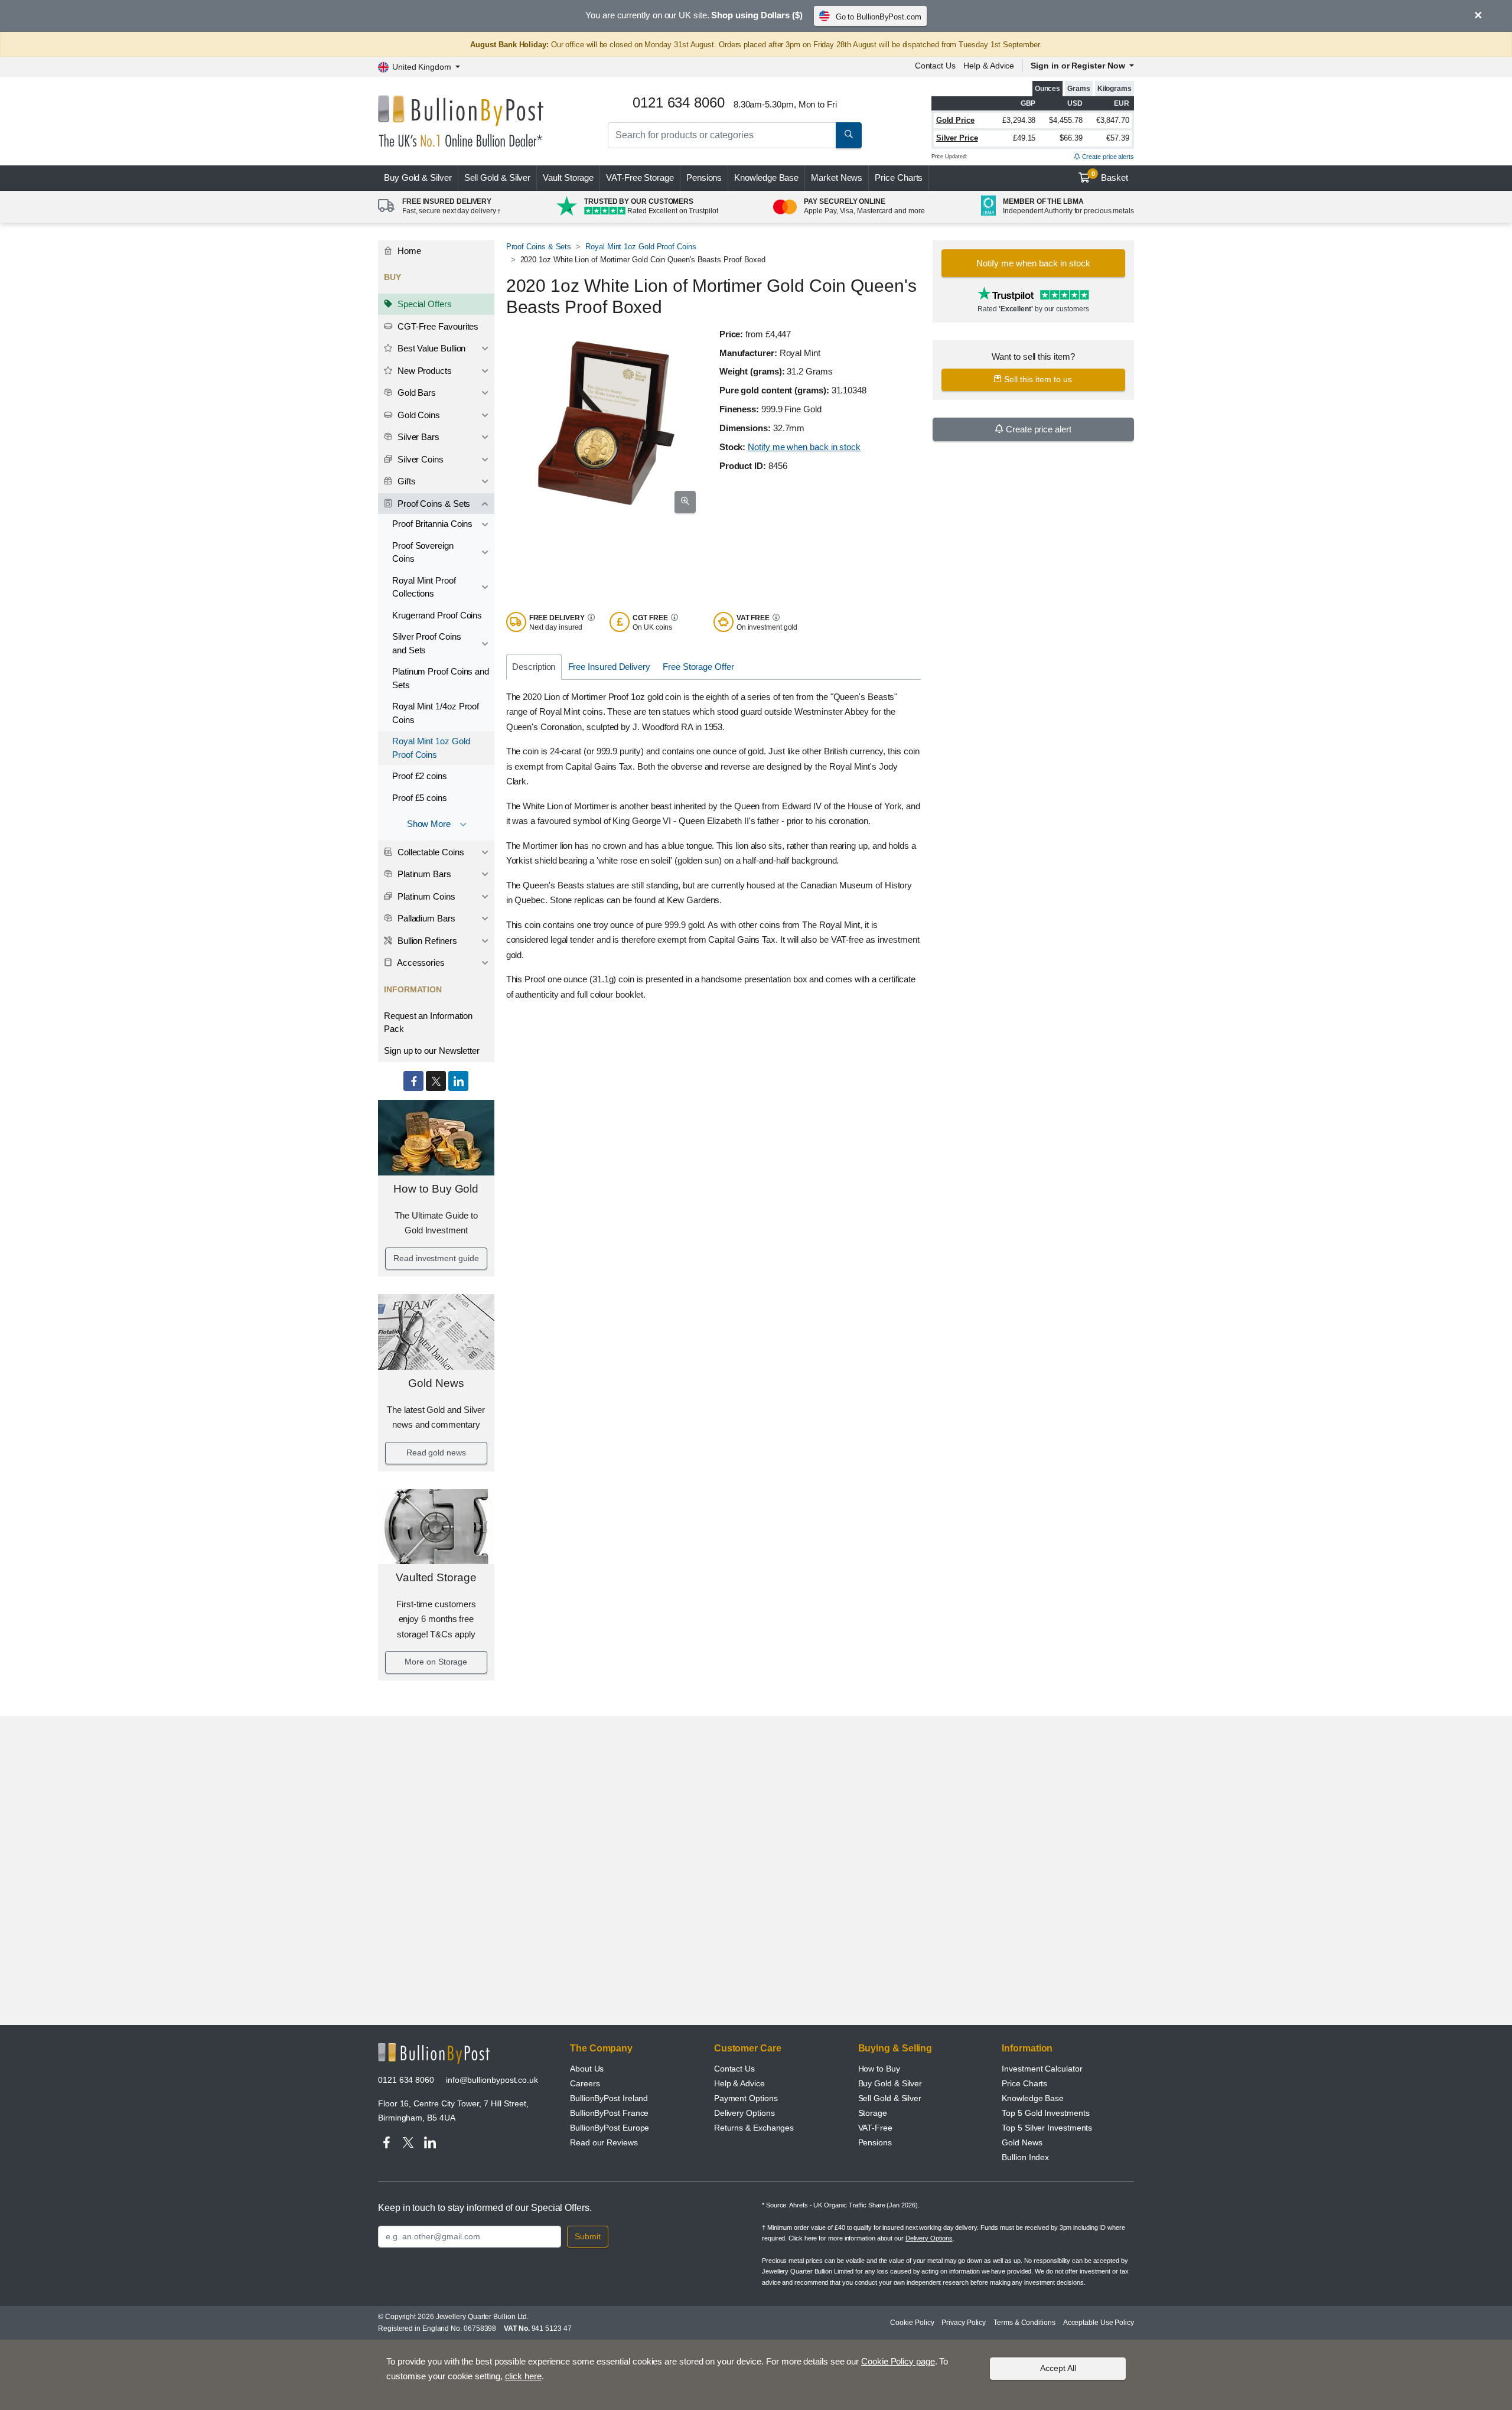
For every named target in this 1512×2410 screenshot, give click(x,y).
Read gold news (436, 1452)
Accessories (420, 963)
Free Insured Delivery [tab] (609, 667)
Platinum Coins (425, 896)
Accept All (1058, 2368)
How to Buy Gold (436, 1189)
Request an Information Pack (428, 1022)
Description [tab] (534, 667)
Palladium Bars (425, 918)
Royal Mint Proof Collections (424, 587)
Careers (585, 2083)
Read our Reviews (604, 2142)
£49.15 (1024, 138)
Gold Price (955, 120)
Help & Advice (989, 66)
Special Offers (423, 304)
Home (408, 251)
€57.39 (1118, 138)
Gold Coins (418, 415)
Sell (498, 178)
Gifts (405, 481)
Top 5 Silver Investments (1047, 2128)
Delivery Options (744, 2113)
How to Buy (879, 2069)
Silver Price (957, 138)
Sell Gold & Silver (890, 2098)
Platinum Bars (423, 874)
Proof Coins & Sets (433, 504)
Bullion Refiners (426, 941)
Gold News (436, 1383)
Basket (1110, 177)
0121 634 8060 (406, 2080)
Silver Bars (417, 437)
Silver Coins (419, 459)
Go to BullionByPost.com (879, 17)
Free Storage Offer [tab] (698, 667)
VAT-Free (640, 178)
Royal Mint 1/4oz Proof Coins (436, 713)
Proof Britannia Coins (432, 524)
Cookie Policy (912, 2323)
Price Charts (899, 178)
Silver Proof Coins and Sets (427, 643)
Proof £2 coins (420, 776)
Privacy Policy (964, 2323)
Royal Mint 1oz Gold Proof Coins (431, 748)
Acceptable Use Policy (1099, 2323)
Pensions (704, 178)
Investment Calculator (1042, 2069)
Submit (588, 2236)
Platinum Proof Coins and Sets (441, 678)
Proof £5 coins (420, 798)
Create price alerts (1107, 157)
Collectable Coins (430, 852)
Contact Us (935, 66)
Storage (873, 2113)
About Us (587, 2069)
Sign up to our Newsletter (432, 1051)
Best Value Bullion (430, 348)
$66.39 (1071, 138)
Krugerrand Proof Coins (437, 615)
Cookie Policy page (898, 2361)
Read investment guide (436, 1258)
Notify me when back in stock (804, 447)
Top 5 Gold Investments (1045, 2113)
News (837, 178)
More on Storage (436, 1662)
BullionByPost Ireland (609, 2098)
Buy (418, 178)
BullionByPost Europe (610, 2128)
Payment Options (746, 2098)
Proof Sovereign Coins (423, 552)
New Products (423, 371)
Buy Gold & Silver (890, 2083)
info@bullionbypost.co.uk (492, 2080)
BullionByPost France (609, 2113)
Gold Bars (416, 393)
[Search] (849, 135)
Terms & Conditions (1024, 2323)
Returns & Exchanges (754, 2128)
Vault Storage (568, 178)
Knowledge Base (766, 178)
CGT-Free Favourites (437, 326)
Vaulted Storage (436, 1577)
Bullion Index (1025, 2157)
